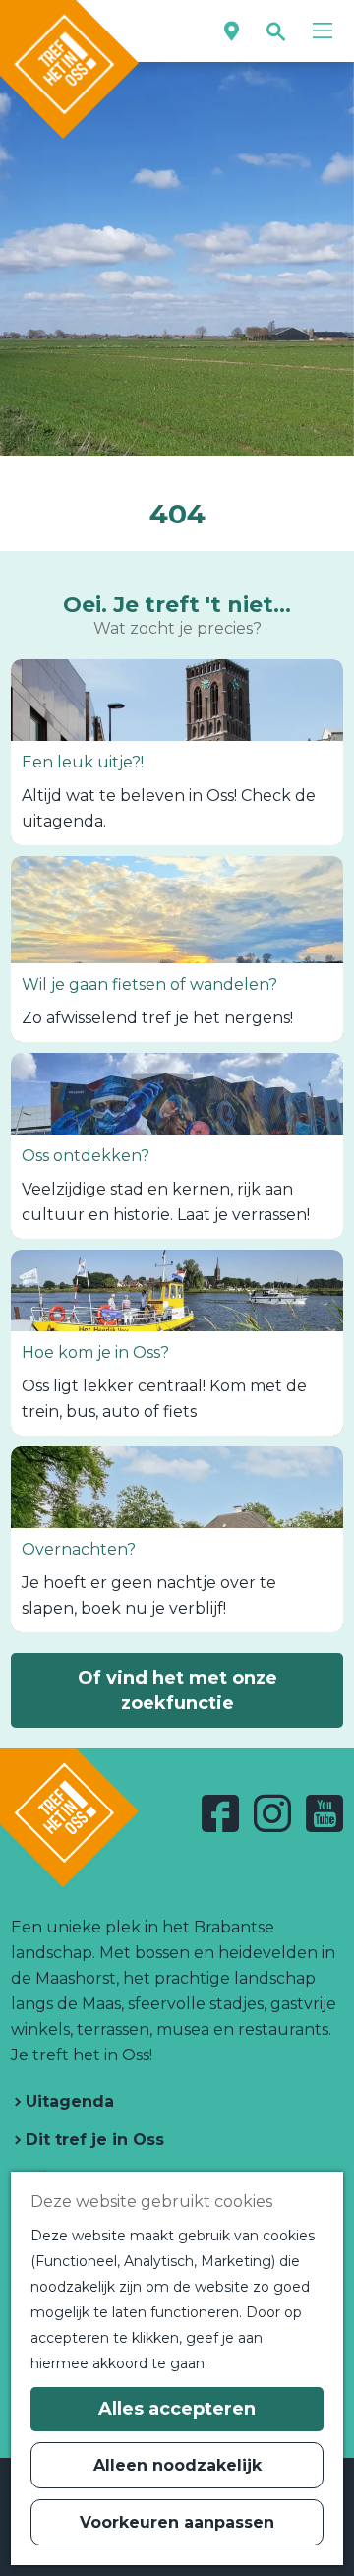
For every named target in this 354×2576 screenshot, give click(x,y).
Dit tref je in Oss (92, 2140)
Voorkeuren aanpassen (177, 2522)
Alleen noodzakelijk (177, 2465)
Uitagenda (67, 2101)
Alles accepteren (177, 2409)
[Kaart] (232, 31)
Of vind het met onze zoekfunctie (177, 1690)
